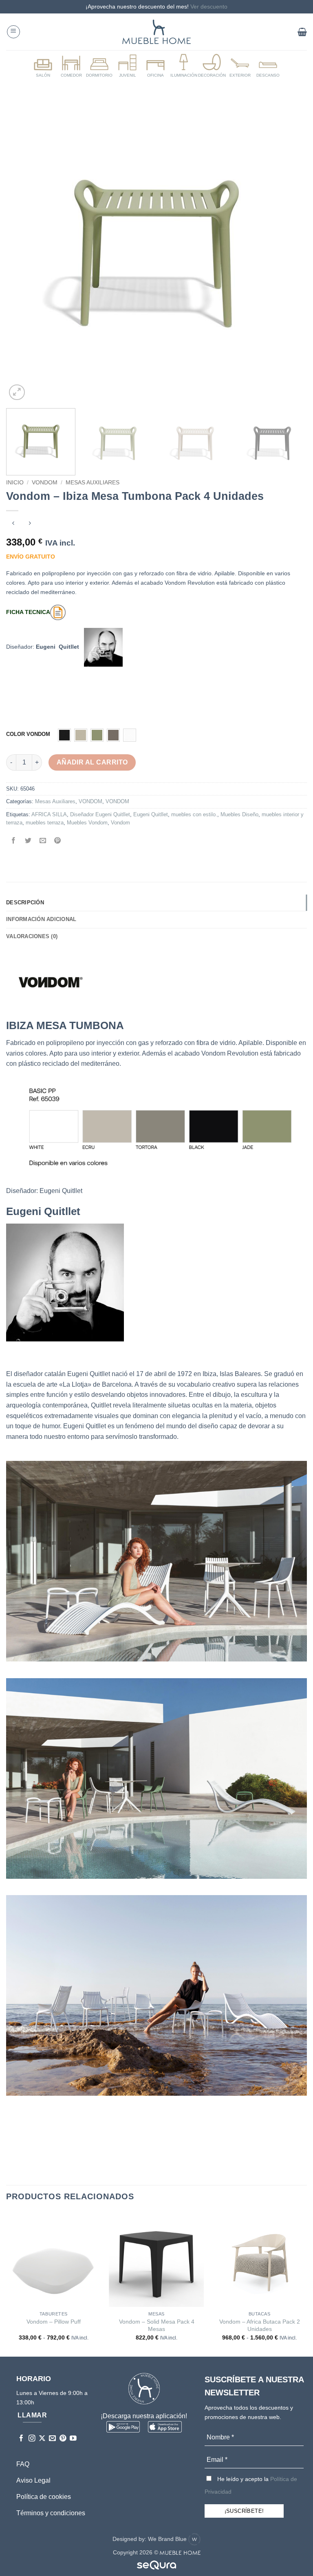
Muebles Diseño (239, 814)
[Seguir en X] (42, 2439)
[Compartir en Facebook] (14, 841)
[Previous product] (30, 524)
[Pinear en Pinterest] (58, 841)
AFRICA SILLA (49, 814)
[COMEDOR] (71, 66)
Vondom (120, 823)
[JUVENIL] (128, 66)
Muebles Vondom (87, 823)
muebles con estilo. (194, 814)
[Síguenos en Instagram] (32, 2439)
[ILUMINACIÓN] (184, 66)
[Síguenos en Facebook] (21, 2439)
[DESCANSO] (268, 66)
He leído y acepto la (251, 2485)
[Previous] (22, 252)
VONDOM (45, 483)
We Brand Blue (168, 2539)
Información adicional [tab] (41, 919)
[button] (13, 32)
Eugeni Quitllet (151, 814)
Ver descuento (209, 7)
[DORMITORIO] (99, 66)
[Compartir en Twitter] (28, 841)
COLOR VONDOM (28, 734)
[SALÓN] (43, 66)
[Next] (291, 252)
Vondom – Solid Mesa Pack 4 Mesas (157, 2325)
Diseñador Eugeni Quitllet (100, 814)
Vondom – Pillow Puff (54, 2322)
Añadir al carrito (92, 762)
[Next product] (13, 524)
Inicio (15, 483)
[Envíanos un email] (52, 2439)
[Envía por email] (43, 841)
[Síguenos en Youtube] (73, 2439)
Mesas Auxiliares (93, 483)
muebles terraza (45, 823)
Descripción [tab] (25, 902)
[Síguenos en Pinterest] (63, 2439)
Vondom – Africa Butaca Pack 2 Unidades (260, 2325)
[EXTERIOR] (240, 66)
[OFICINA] (156, 66)
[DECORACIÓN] (212, 66)
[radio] (64, 735)
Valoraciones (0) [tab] (32, 936)
